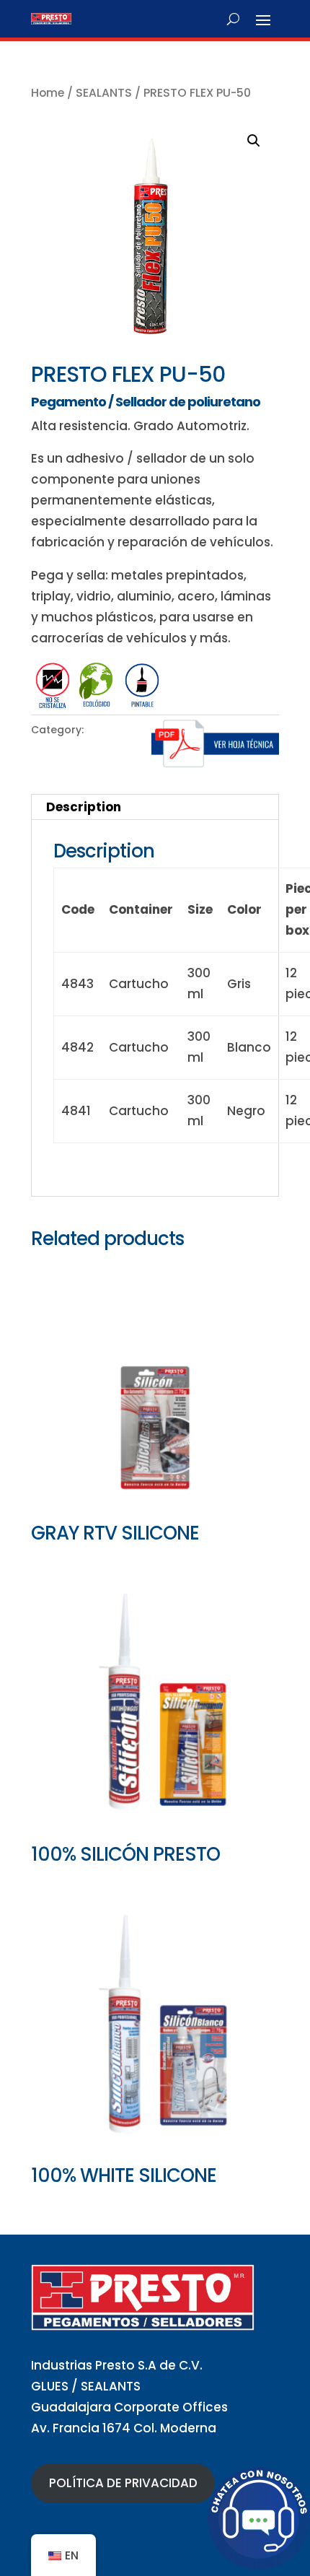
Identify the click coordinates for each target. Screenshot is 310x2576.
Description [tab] (84, 807)
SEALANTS (104, 93)
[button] (254, 141)
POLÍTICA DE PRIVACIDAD (123, 2483)
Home (48, 93)
